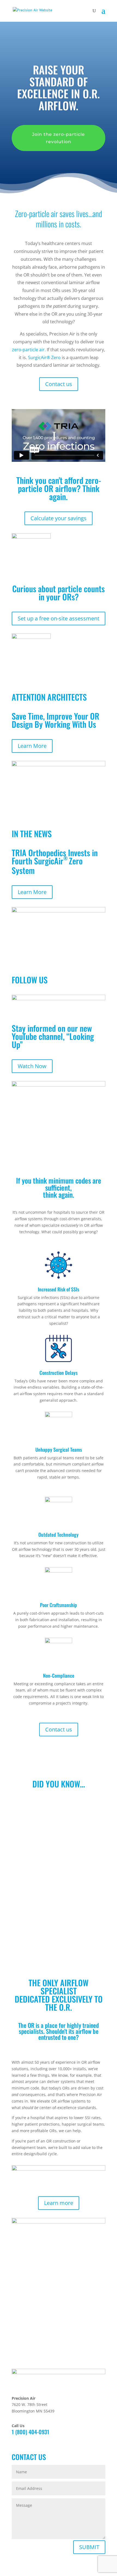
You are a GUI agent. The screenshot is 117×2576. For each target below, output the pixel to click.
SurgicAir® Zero (44, 357)
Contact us (59, 384)
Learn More (32, 746)
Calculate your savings (59, 518)
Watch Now (32, 1066)
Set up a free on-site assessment (59, 618)
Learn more (59, 2203)
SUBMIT (89, 2547)
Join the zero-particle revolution (59, 138)
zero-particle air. (29, 350)
